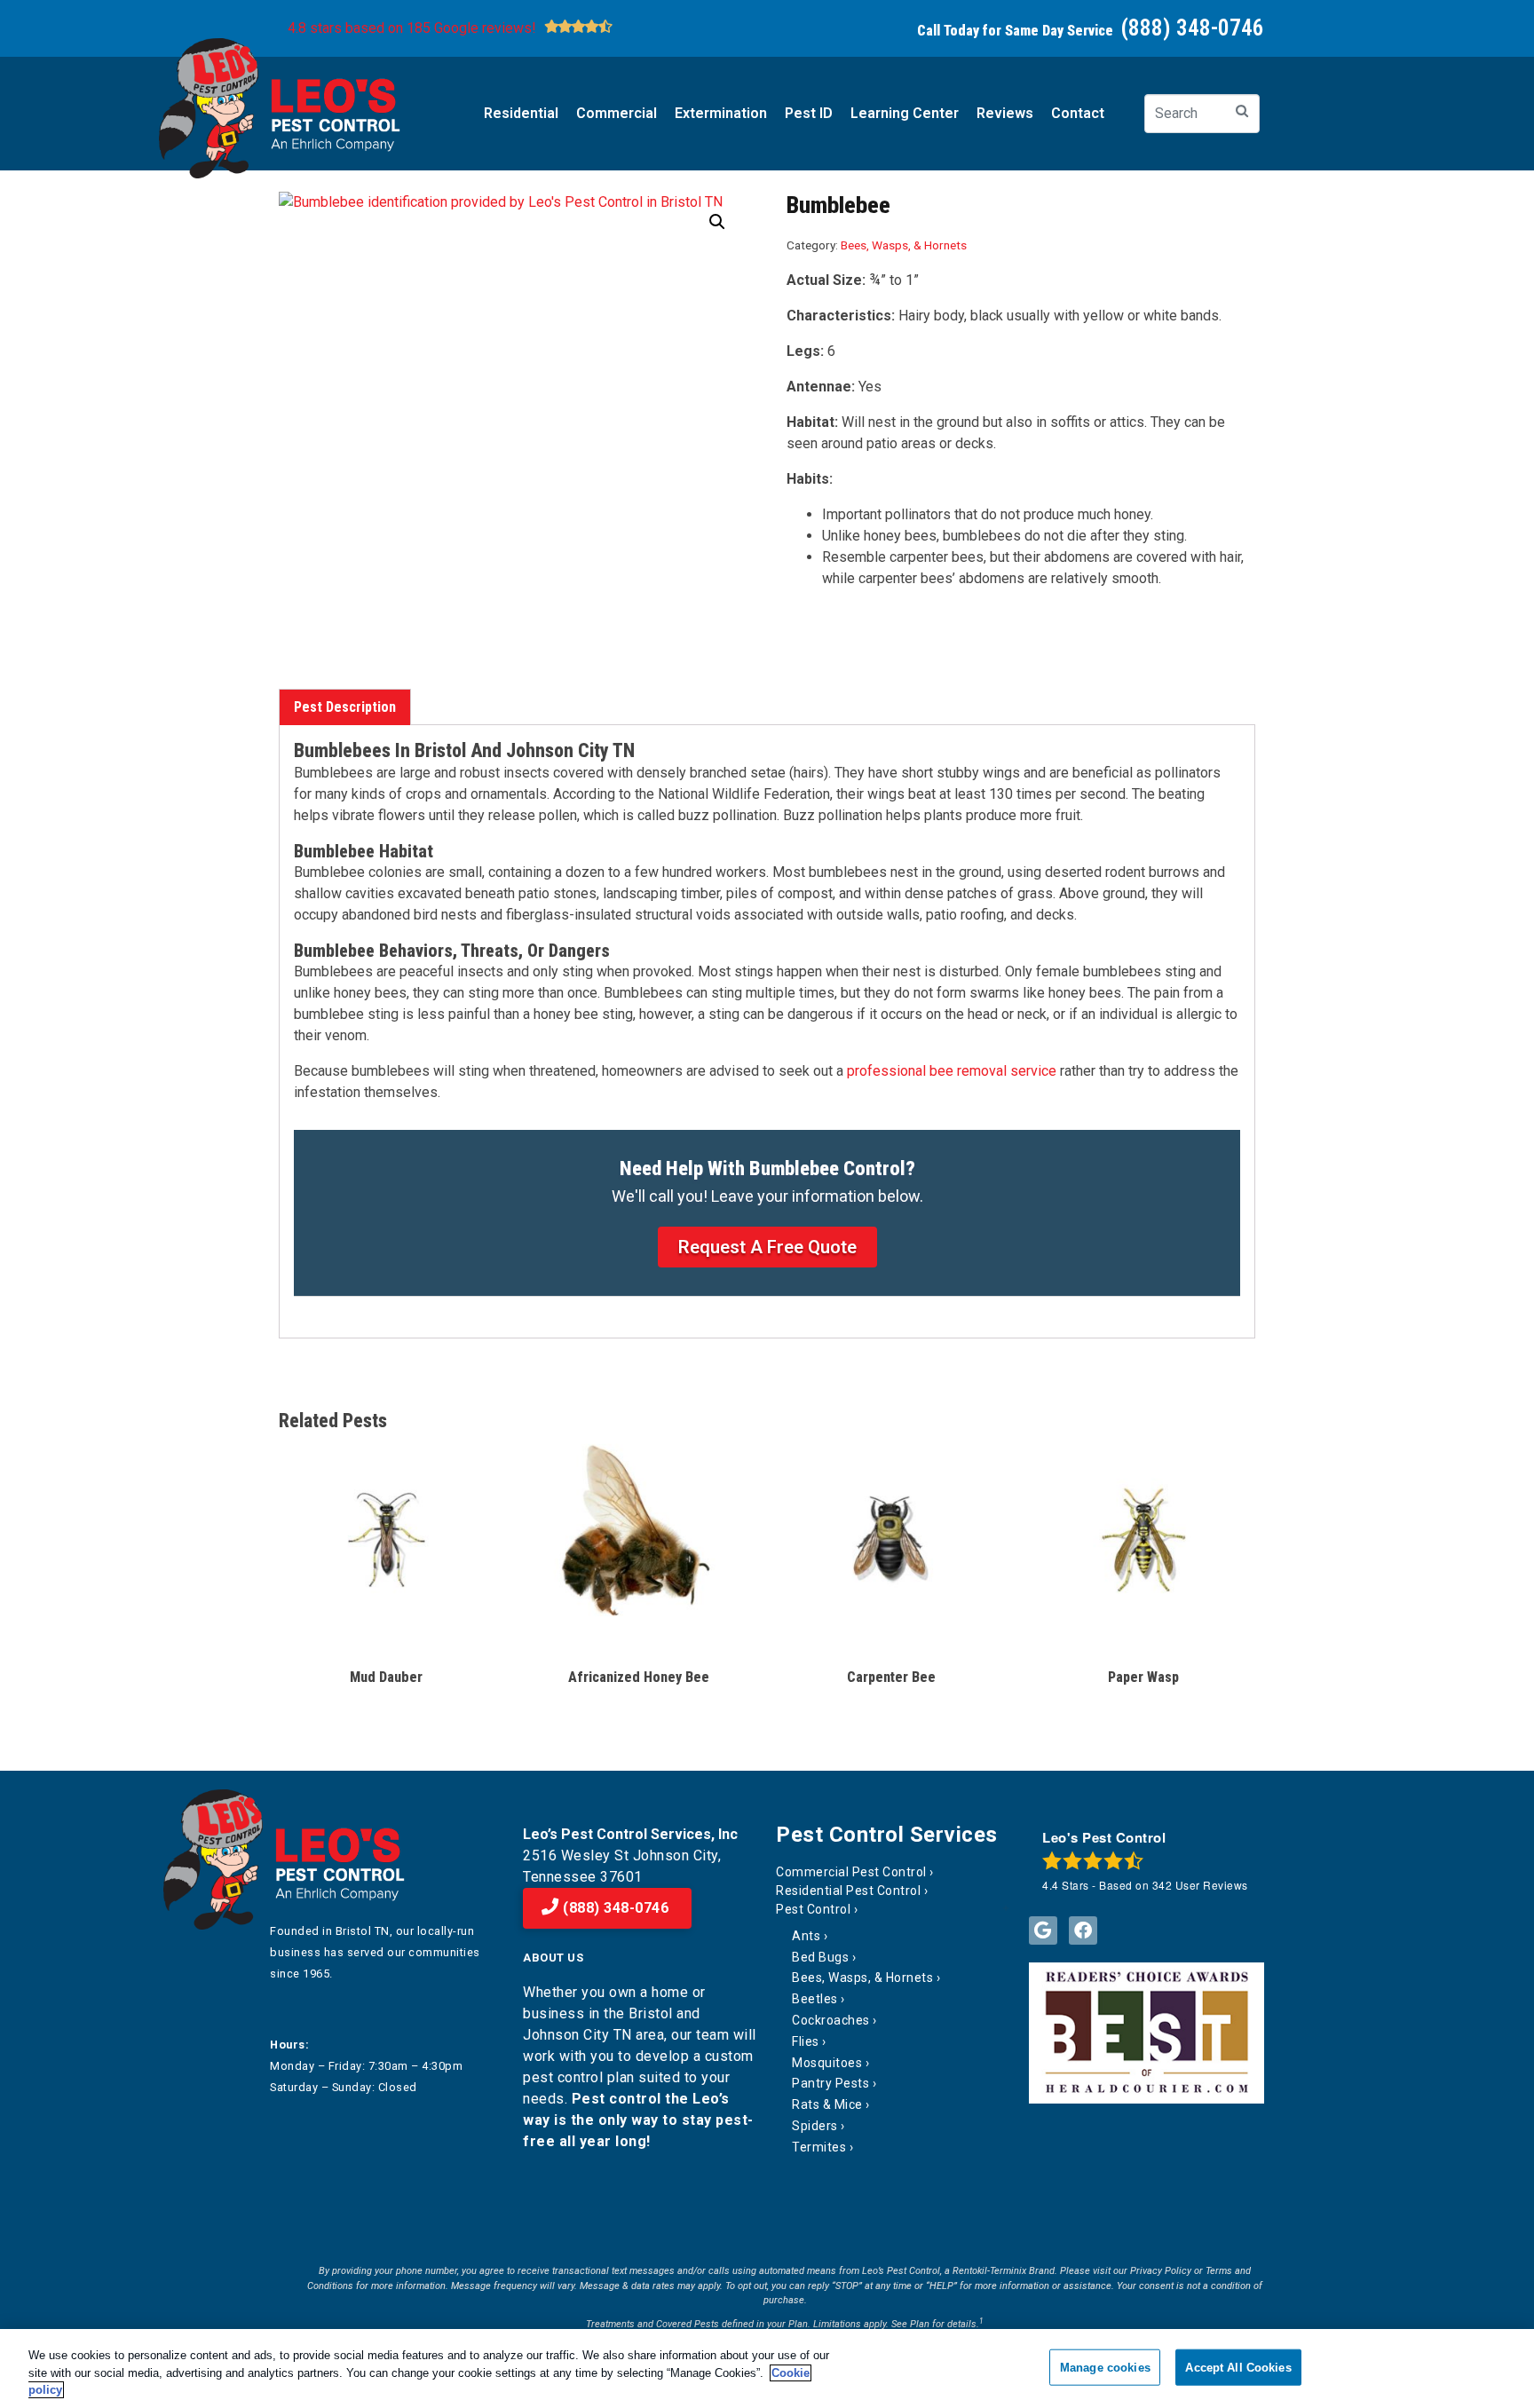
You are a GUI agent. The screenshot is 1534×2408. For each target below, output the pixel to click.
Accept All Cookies (1238, 2367)
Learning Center (905, 113)
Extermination (721, 113)
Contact (1078, 113)
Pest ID (809, 113)
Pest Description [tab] (345, 707)
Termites (819, 2147)
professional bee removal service (952, 1071)
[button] (717, 222)
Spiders (815, 2126)
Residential (521, 113)
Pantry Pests (830, 2083)
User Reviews (1200, 1885)
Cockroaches (831, 2020)
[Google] (1043, 1930)
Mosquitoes (827, 2063)
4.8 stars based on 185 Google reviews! (412, 28)
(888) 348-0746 (614, 1908)
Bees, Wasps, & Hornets (904, 245)
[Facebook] (1083, 1930)
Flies (806, 2041)
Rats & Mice (827, 2104)
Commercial (617, 113)
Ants (806, 1936)
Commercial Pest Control (851, 1872)
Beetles (815, 1999)
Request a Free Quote (767, 1247)
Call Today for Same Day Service (1091, 31)
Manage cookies (1105, 2367)
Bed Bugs (820, 1957)
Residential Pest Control (848, 1891)
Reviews (1005, 113)
